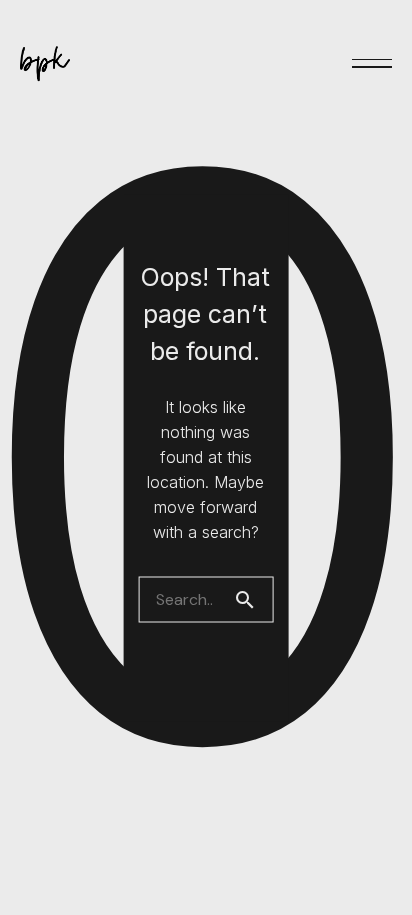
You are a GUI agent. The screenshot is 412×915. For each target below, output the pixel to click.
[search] (253, 599)
